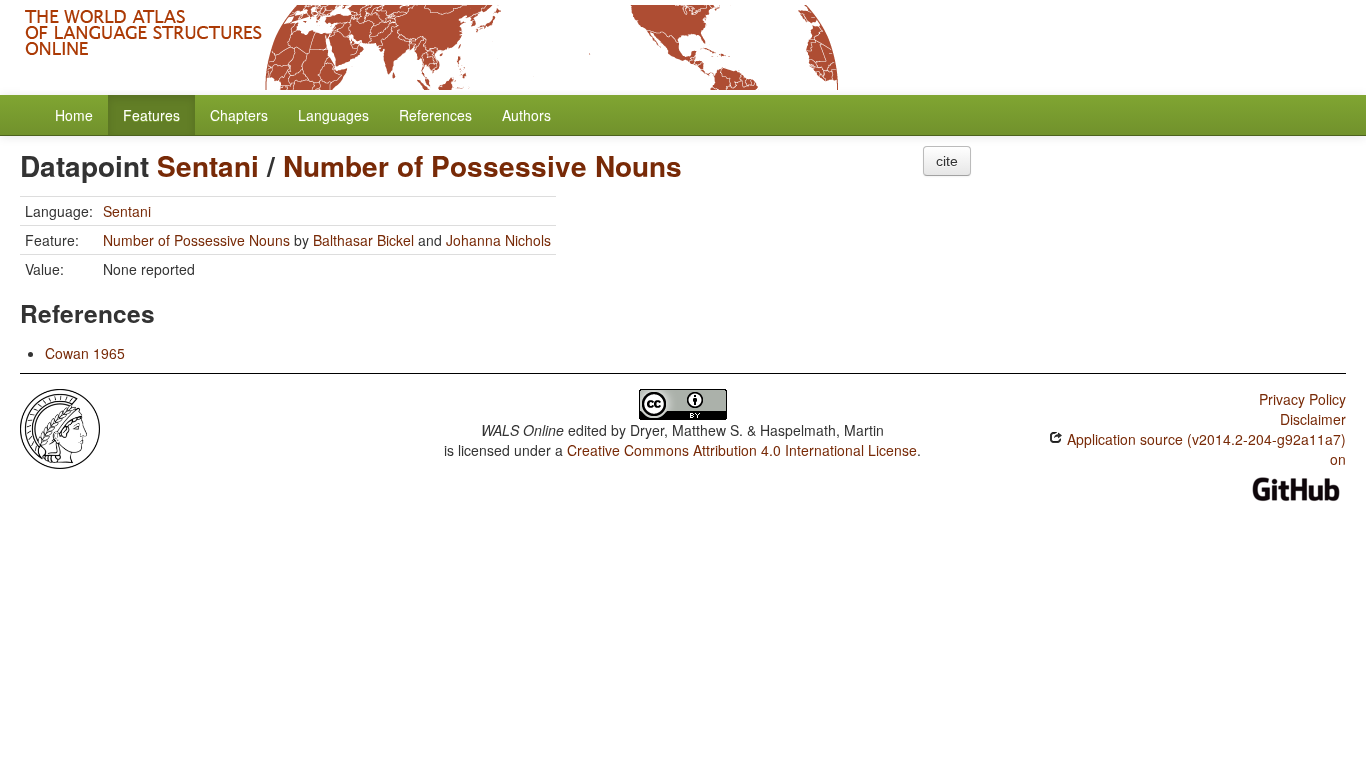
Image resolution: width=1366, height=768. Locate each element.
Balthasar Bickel (363, 240)
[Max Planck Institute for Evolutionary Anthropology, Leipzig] (60, 427)
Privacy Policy (1302, 399)
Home (74, 115)
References (435, 115)
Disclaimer (1313, 419)
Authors (526, 115)
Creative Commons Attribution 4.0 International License (742, 450)
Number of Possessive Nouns (482, 165)
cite (947, 161)
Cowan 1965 (85, 353)
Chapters (239, 115)
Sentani (208, 165)
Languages (333, 115)
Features (151, 115)
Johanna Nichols (498, 240)
